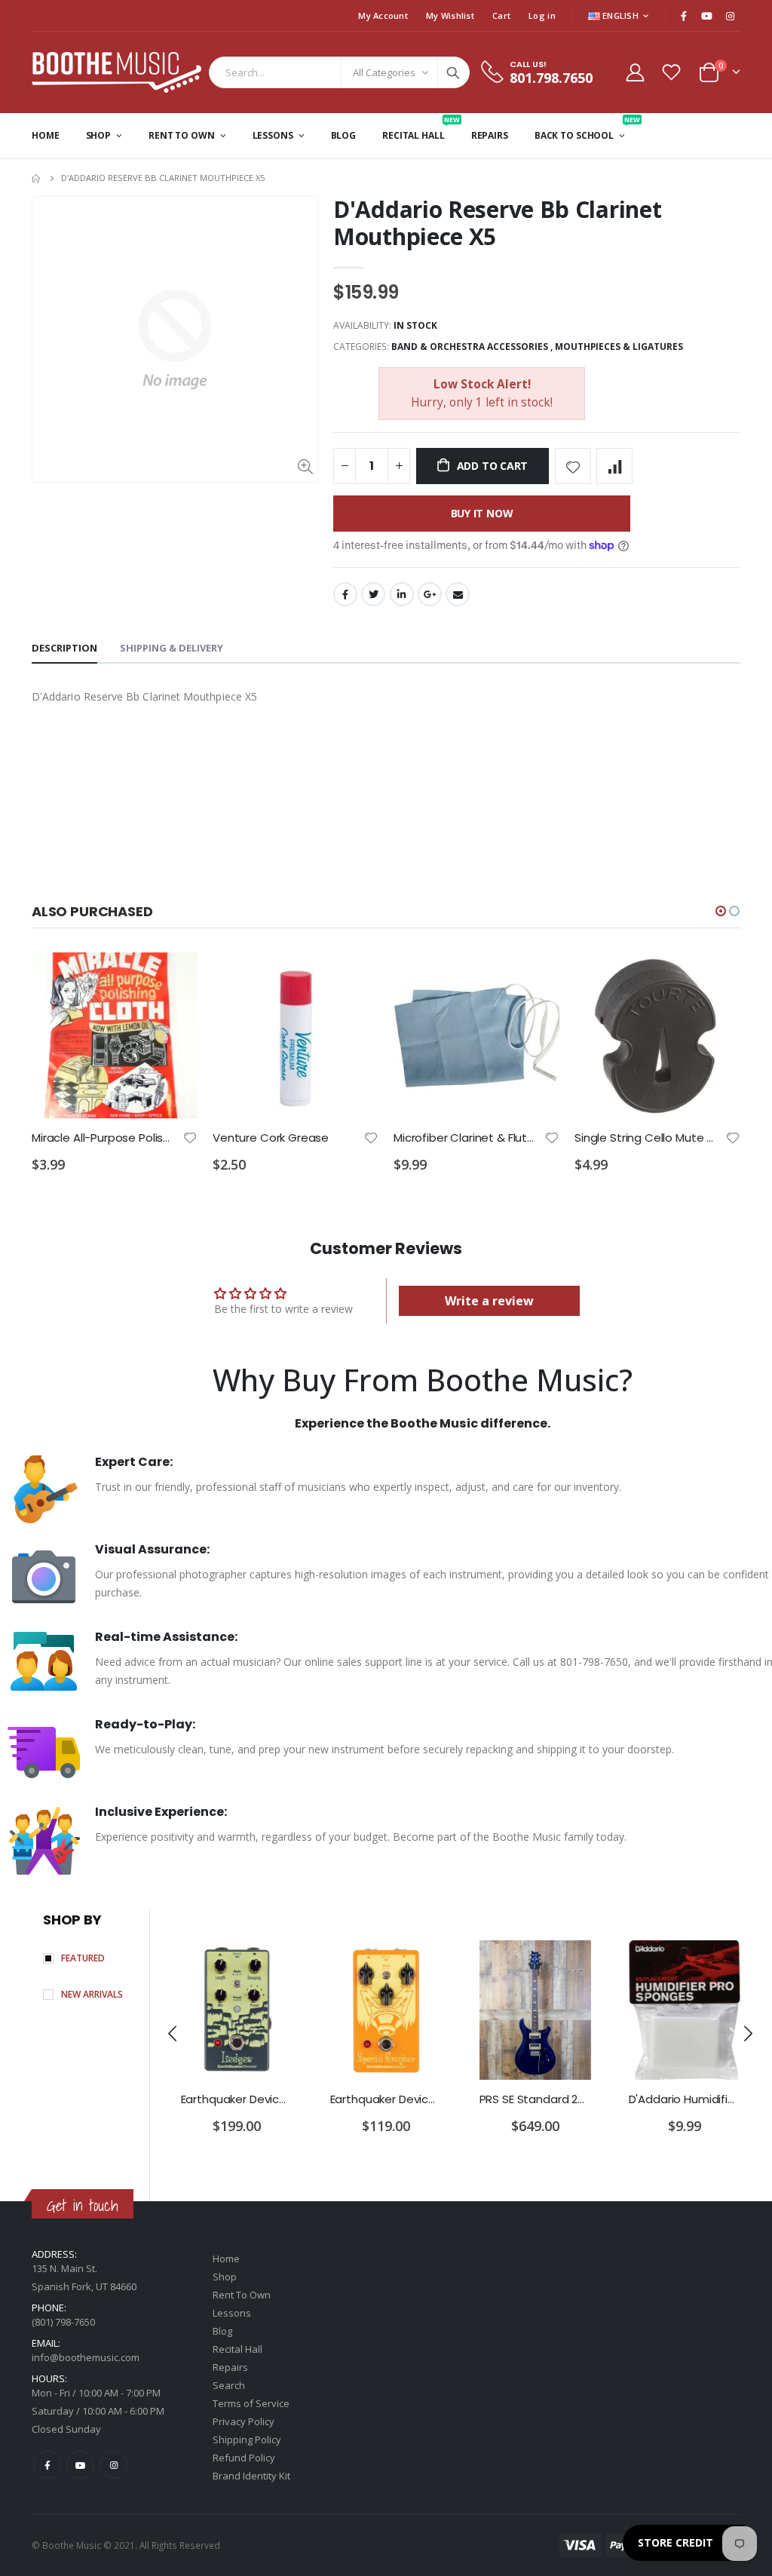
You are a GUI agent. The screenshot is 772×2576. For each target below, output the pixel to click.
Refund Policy (244, 2458)
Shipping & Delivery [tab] (172, 648)
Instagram (113, 2465)
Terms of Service (251, 2403)
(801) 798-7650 (63, 2322)
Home (37, 178)
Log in (542, 15)
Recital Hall (237, 2349)
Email (458, 594)
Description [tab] (64, 648)
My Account (383, 15)
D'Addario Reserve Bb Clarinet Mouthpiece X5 (497, 223)
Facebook (345, 594)
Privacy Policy (244, 2421)
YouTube (80, 2465)
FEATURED (83, 1958)
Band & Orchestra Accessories (470, 347)
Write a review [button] (489, 1301)
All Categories (384, 72)
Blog (222, 2331)
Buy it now (482, 513)
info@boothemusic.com (86, 2357)
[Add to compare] (614, 466)
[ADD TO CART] (173, 977)
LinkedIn (402, 594)
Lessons (232, 2313)
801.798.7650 (551, 78)
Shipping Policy (247, 2440)
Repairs (230, 2367)
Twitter (373, 594)
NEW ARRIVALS (92, 1994)
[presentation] (173, 2033)
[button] (721, 911)
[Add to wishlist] (573, 466)
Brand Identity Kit (251, 2476)
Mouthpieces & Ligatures (619, 347)
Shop (225, 2277)
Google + (430, 594)
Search (453, 72)
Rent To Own (242, 2295)
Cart (501, 15)
